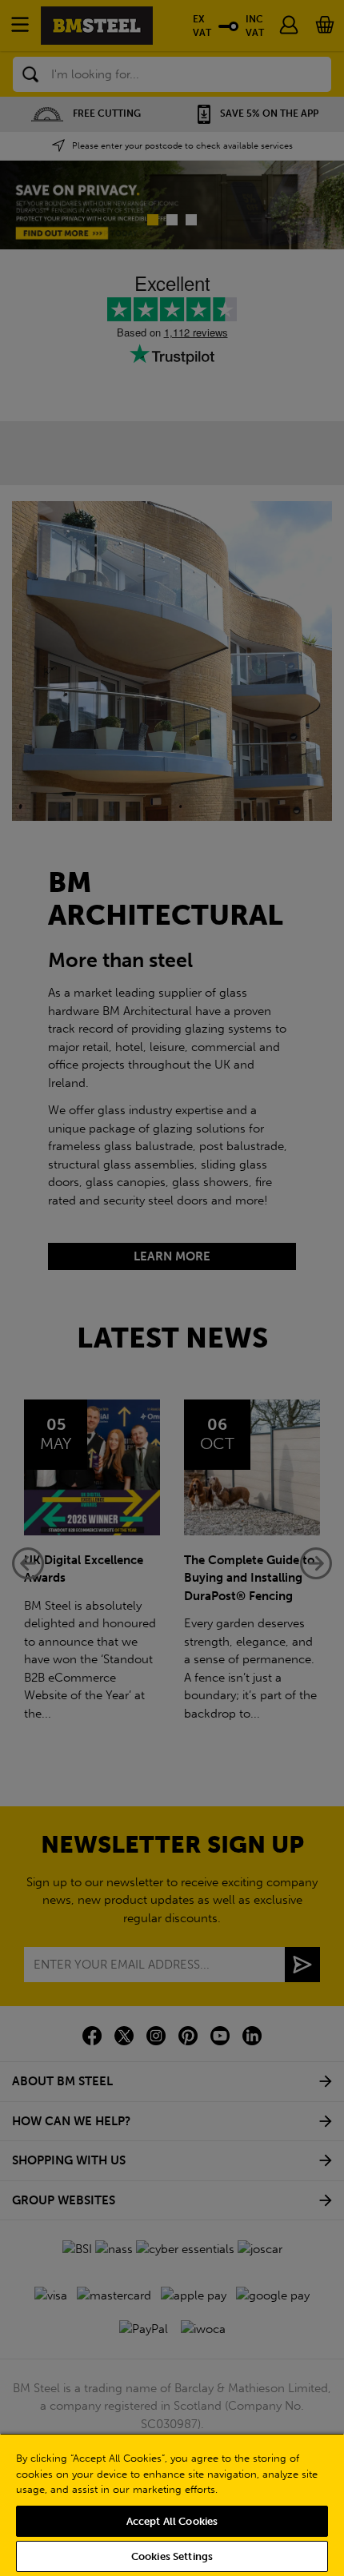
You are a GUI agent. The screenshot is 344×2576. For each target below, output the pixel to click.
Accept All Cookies (172, 2521)
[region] (172, 2504)
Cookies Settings (172, 2556)
